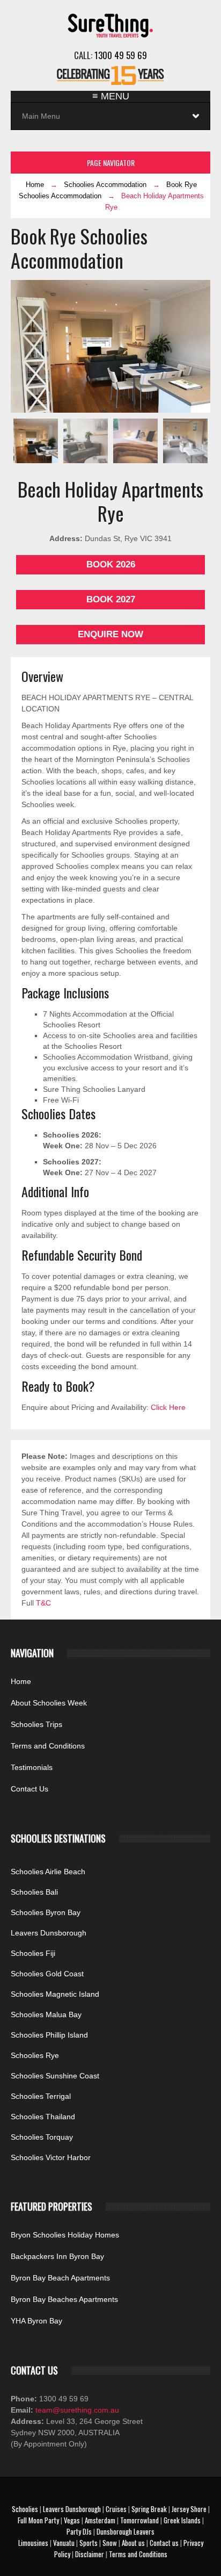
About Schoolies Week (49, 1703)
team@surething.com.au (76, 2410)
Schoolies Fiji (33, 1953)
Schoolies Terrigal (41, 2096)
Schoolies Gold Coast (47, 1974)
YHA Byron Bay (36, 2321)
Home (35, 185)
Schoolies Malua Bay (46, 2014)
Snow (110, 2543)
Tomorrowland (139, 2520)
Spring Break (149, 2509)
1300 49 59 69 (121, 55)
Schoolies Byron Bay (46, 1912)
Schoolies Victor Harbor (51, 2157)
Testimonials (32, 1767)
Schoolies (25, 2509)
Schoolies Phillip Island (49, 2035)
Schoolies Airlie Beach (48, 1872)
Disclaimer (90, 2554)
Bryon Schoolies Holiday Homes (65, 2235)
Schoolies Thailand (43, 2117)
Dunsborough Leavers (126, 2531)
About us (133, 2543)
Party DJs (79, 2531)
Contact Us (30, 1789)
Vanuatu (64, 2543)
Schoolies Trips (36, 1724)
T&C (43, 1603)
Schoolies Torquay (42, 2137)
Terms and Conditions (48, 1746)
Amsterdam (100, 2520)
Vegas (72, 2520)
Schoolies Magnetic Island (55, 1994)
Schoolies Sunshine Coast (55, 2076)
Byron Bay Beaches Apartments (64, 2299)
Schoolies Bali (34, 1892)
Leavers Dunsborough (49, 1933)
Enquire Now (110, 634)
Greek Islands (182, 2520)
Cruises (116, 2509)
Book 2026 (111, 564)
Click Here (168, 1407)
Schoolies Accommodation (105, 185)
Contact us (164, 2543)
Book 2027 (111, 599)
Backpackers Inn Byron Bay (57, 2256)
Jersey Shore (189, 2509)
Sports (89, 2543)
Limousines (33, 2543)
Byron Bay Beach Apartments (60, 2278)
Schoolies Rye (35, 2055)
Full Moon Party (38, 2520)
